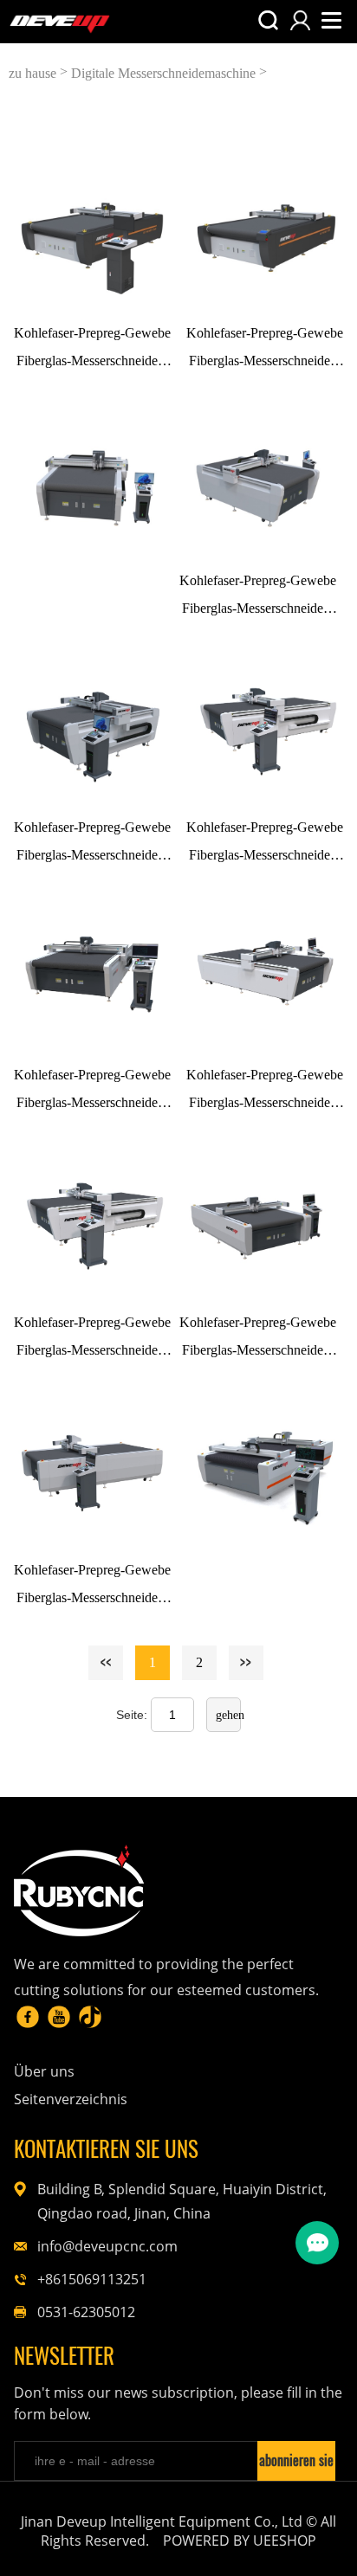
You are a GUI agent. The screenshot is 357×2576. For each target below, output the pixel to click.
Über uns (44, 2071)
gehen (228, 1715)
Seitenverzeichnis (71, 2099)
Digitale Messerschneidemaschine (163, 73)
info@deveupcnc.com (107, 2246)
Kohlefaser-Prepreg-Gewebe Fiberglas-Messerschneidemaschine (92, 350)
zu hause (32, 73)
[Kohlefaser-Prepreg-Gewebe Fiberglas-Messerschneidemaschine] (92, 232)
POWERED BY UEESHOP (240, 2541)
